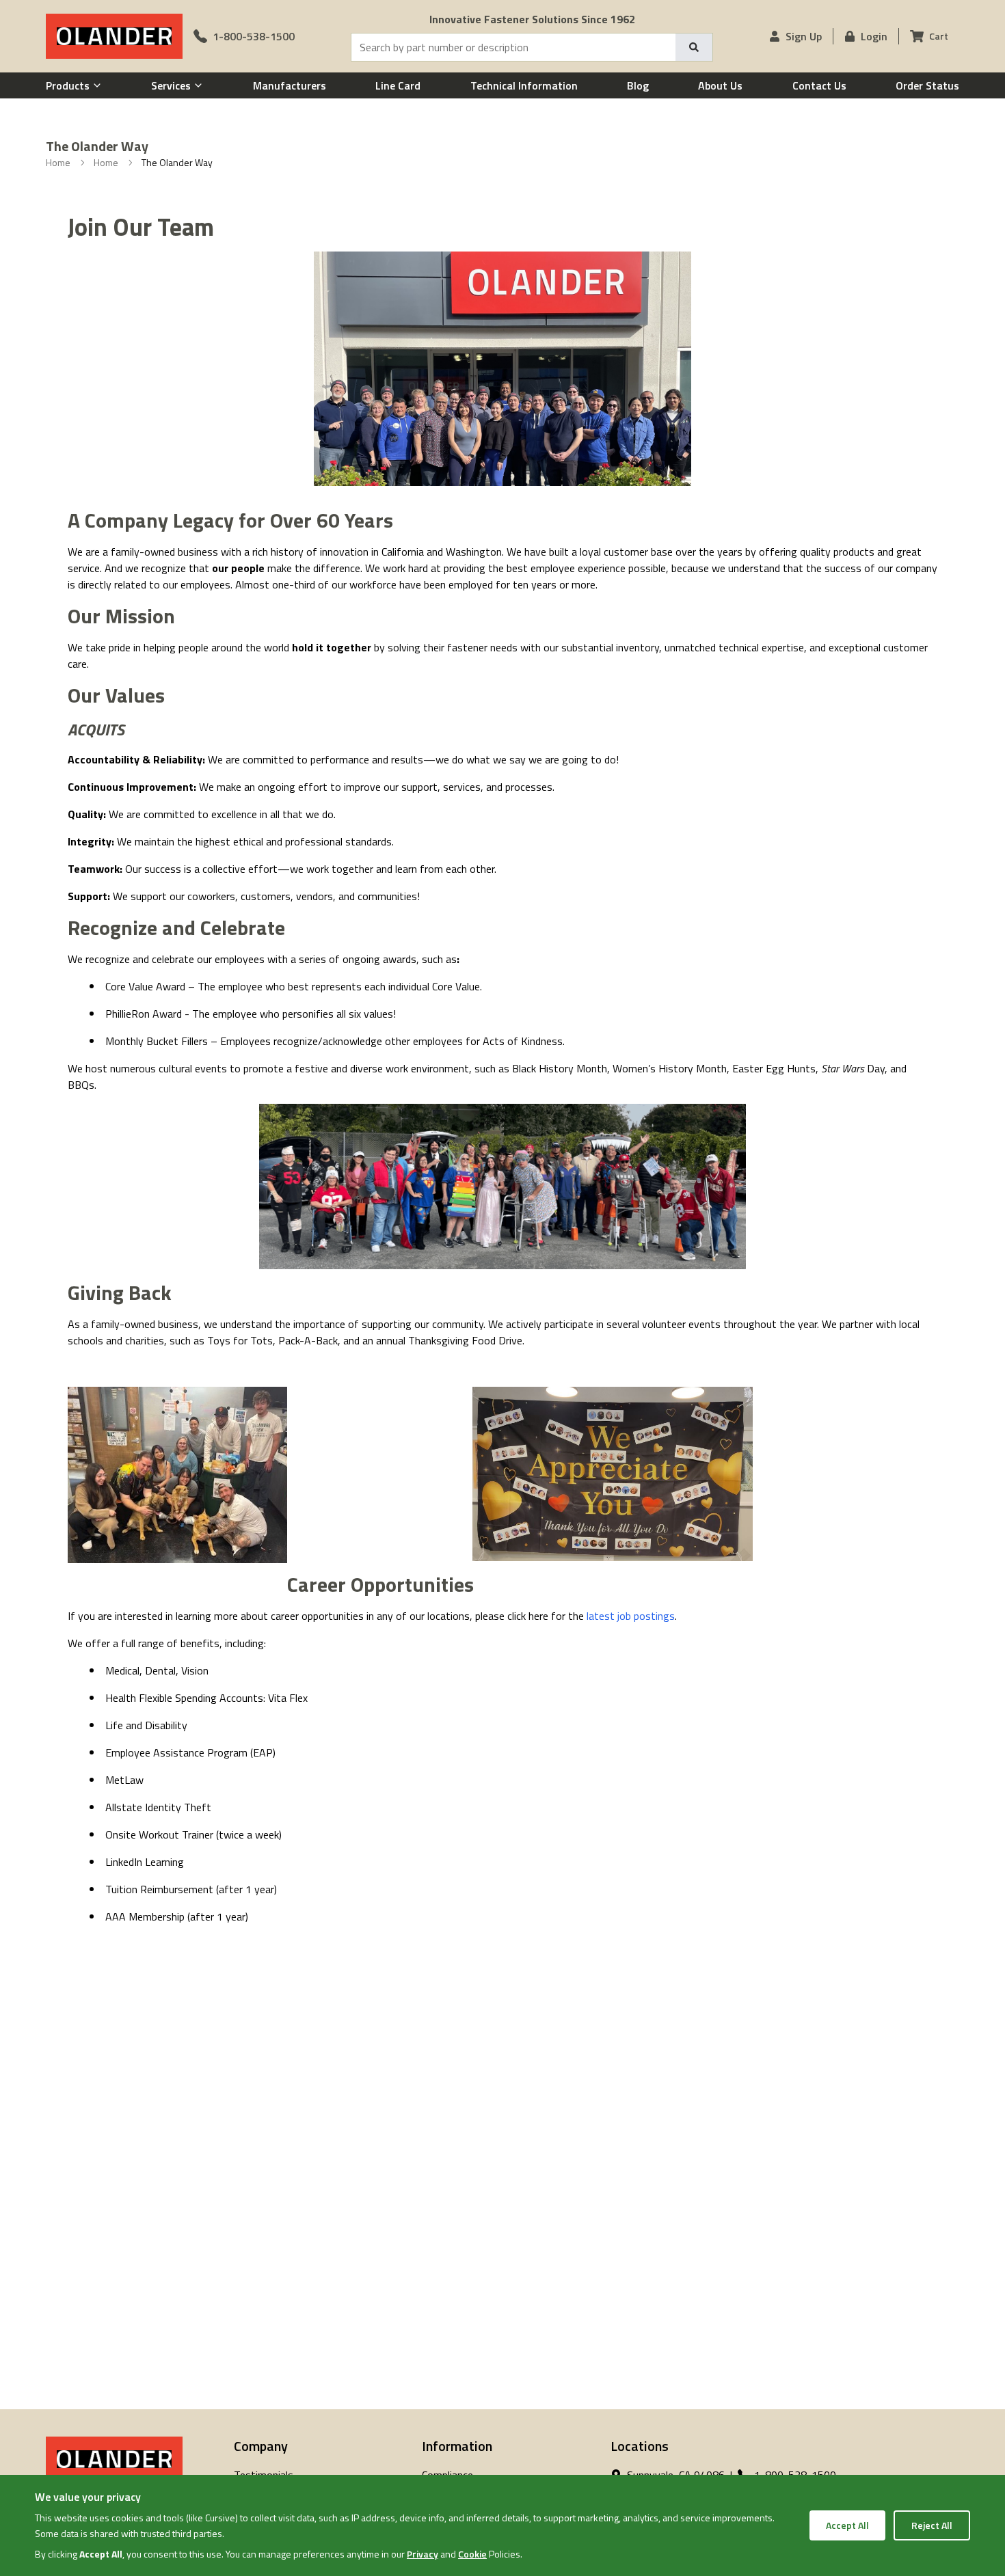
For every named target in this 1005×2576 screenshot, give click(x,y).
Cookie (472, 2554)
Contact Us (819, 85)
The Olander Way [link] (177, 163)
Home (58, 163)
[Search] (694, 47)
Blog (638, 85)
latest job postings (631, 1616)
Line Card (398, 85)
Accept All (847, 2525)
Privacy (423, 2554)
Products (68, 85)
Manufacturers (290, 85)
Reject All (932, 2525)
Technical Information (524, 85)
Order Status (927, 85)
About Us (720, 85)
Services (171, 85)
